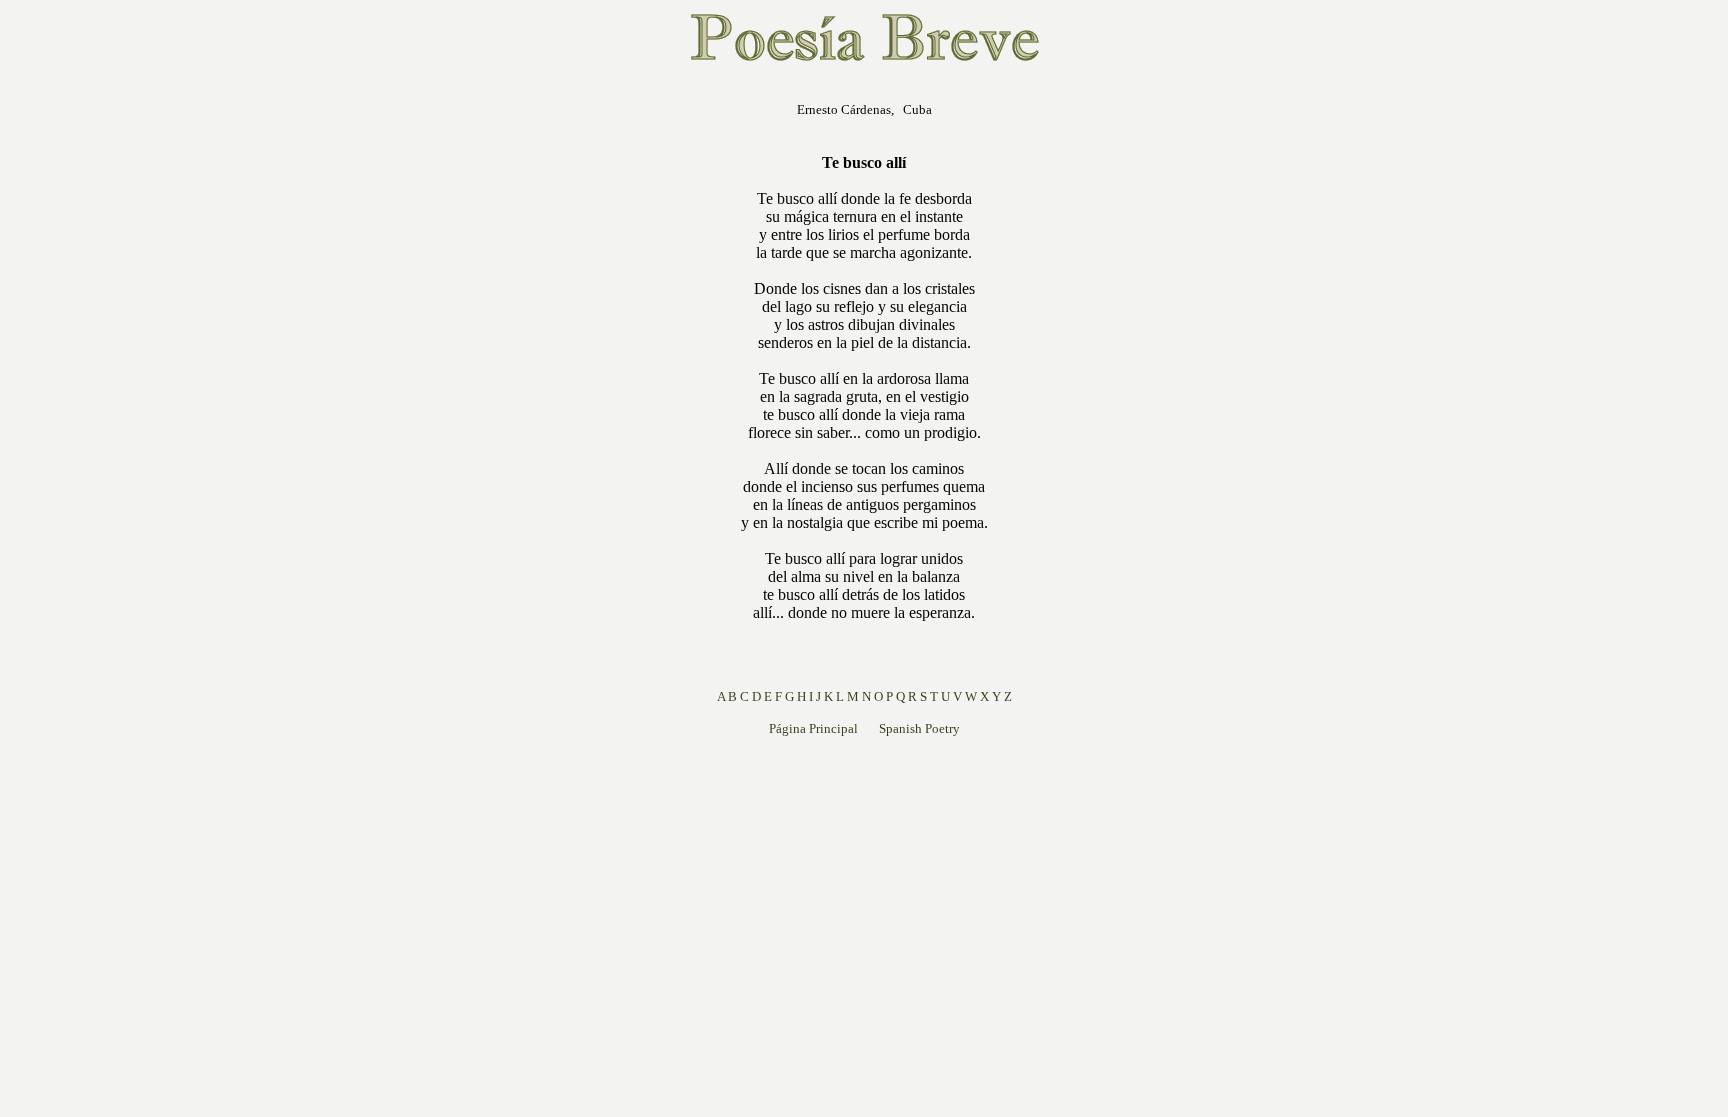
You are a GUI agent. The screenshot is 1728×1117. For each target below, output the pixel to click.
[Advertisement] (613, 384)
